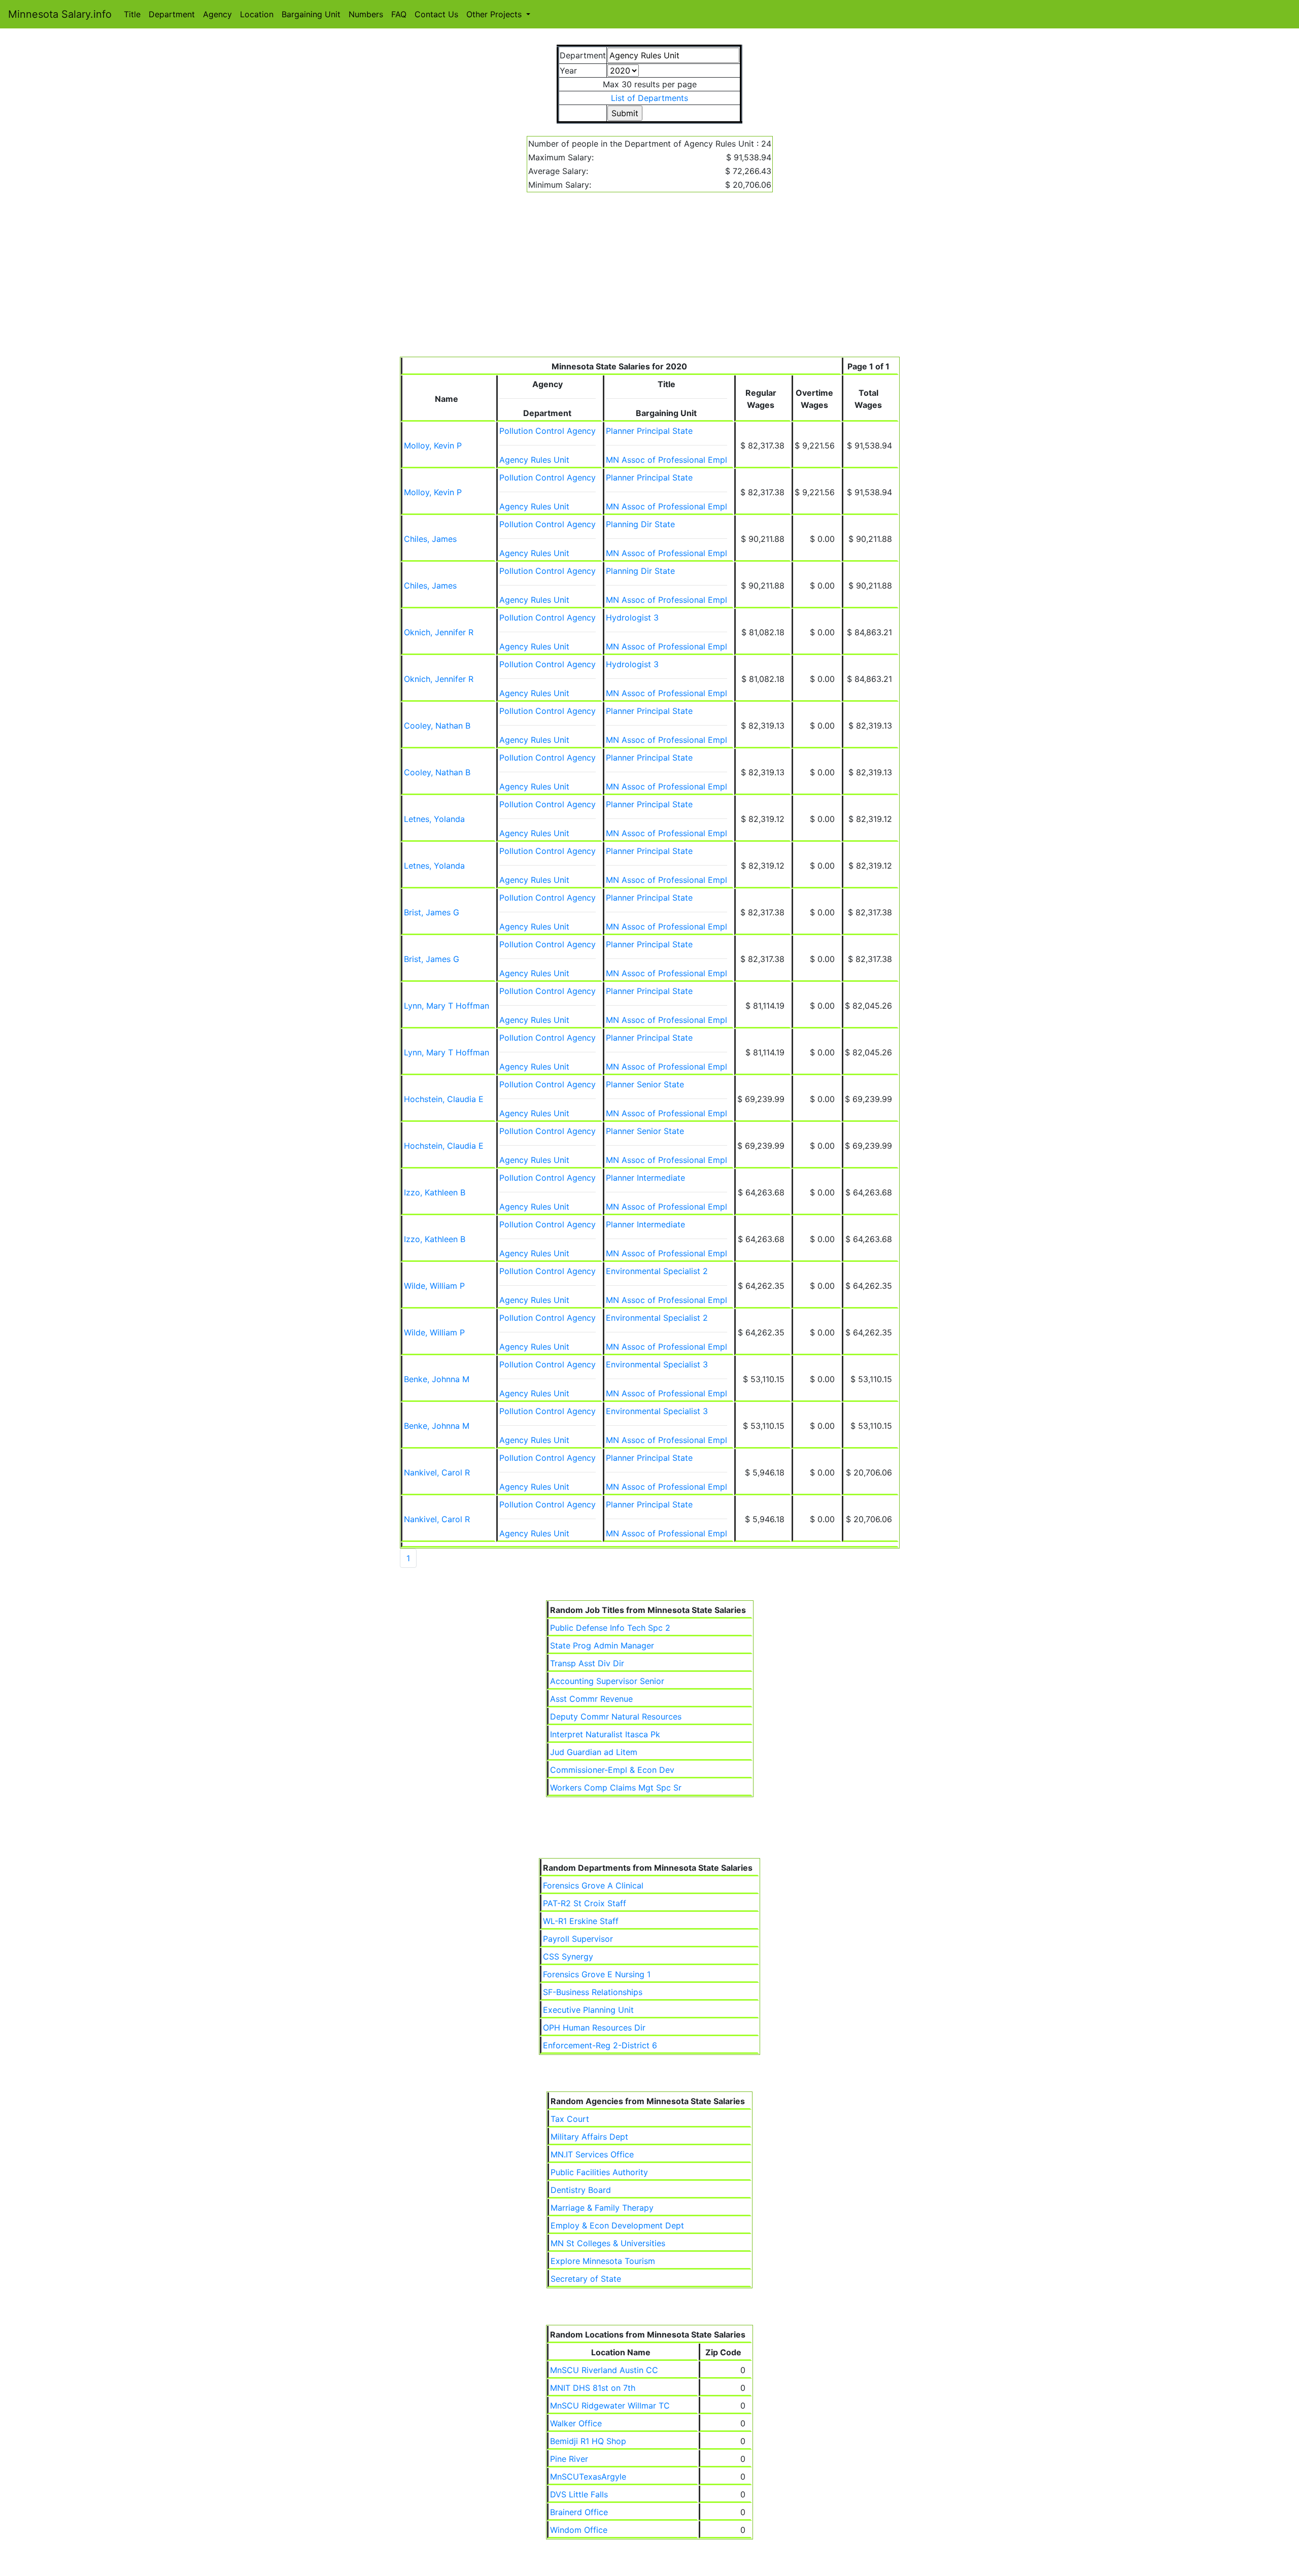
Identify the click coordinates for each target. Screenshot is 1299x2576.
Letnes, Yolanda (434, 819)
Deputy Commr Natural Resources (616, 1716)
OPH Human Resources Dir (594, 2028)
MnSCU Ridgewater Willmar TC (610, 2406)
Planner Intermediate (645, 1178)
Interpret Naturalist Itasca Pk (605, 1734)
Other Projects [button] (495, 14)
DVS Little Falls (579, 2494)
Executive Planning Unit (588, 2010)
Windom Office (579, 2530)
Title (132, 14)
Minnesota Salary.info (60, 14)
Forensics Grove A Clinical (593, 1885)
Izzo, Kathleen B (435, 1192)
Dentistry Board (581, 2190)
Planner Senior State (645, 1084)
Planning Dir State (640, 524)
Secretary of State (586, 2279)
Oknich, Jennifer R (439, 632)
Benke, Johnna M (437, 1379)
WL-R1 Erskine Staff (581, 1921)
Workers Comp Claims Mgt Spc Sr (616, 1788)
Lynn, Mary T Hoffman (447, 1006)
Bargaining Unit (311, 14)
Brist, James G (432, 912)
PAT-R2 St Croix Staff (585, 1903)
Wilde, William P (434, 1286)
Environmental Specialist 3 (657, 1364)
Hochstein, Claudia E (444, 1099)
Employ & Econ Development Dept (617, 2225)
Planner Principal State (649, 431)
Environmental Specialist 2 (657, 1271)
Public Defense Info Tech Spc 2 (610, 1628)
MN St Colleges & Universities (608, 2243)
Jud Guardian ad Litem (594, 1752)
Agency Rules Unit (534, 460)
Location (257, 14)
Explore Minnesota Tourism (603, 2261)
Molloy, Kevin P (433, 445)
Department (172, 14)
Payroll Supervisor (578, 1939)
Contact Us (436, 14)
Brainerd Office (579, 2512)
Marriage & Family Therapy (602, 2208)
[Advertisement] (650, 281)
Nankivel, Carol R (437, 1472)
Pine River (569, 2459)
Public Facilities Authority (599, 2172)
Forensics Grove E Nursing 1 (597, 1974)
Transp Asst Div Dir (587, 1663)
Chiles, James (430, 539)
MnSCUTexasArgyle (588, 2477)
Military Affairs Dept (589, 2137)
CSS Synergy (568, 1956)
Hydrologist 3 (632, 617)
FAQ (399, 14)
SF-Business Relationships (593, 1992)
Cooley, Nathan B (437, 726)
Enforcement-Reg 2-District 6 (600, 2045)
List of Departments (649, 98)
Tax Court (570, 2119)
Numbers (366, 14)
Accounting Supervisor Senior (607, 1681)
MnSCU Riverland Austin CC (604, 2370)
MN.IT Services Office (592, 2154)
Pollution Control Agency (548, 431)
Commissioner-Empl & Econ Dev (612, 1770)
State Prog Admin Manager (602, 1645)
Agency (217, 14)
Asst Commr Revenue (591, 1699)
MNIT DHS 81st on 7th (593, 2388)
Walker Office (576, 2423)
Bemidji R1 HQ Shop (588, 2441)
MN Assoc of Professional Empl (666, 460)
